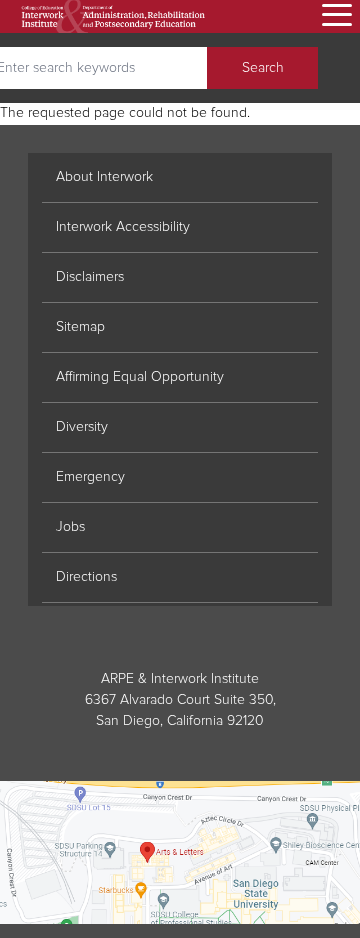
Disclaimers (90, 277)
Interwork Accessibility (123, 227)
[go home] (113, 16)
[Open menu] (334, 17)
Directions (86, 577)
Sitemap (80, 327)
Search (263, 68)
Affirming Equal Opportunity (140, 377)
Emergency (90, 477)
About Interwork (104, 177)
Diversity (82, 427)
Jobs (70, 527)
